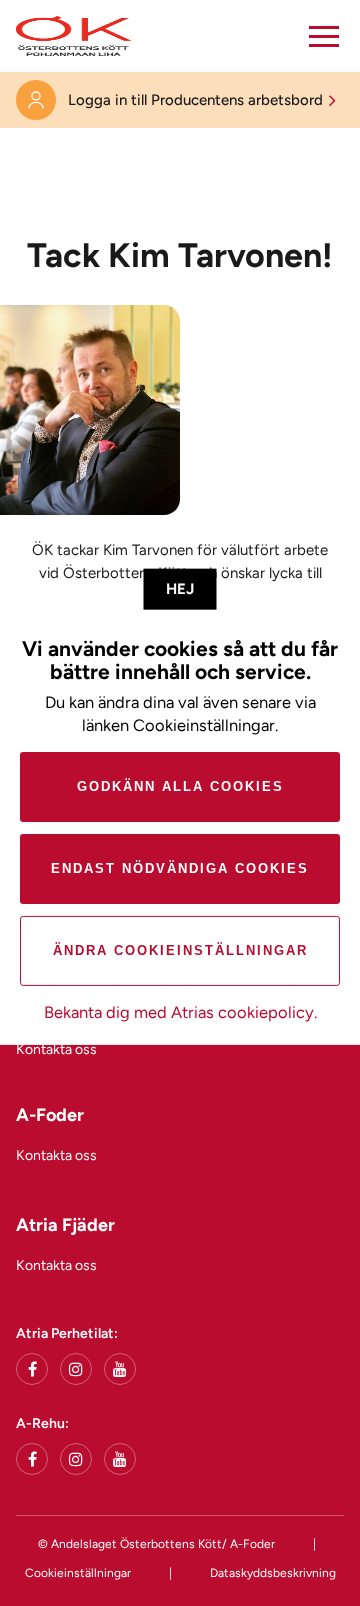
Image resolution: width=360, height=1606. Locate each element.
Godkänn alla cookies (180, 786)
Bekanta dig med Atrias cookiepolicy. (180, 1012)
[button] (324, 36)
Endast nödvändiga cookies (180, 868)
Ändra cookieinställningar (180, 950)
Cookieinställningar (78, 1573)
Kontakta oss (56, 1049)
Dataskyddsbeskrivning (273, 1573)
